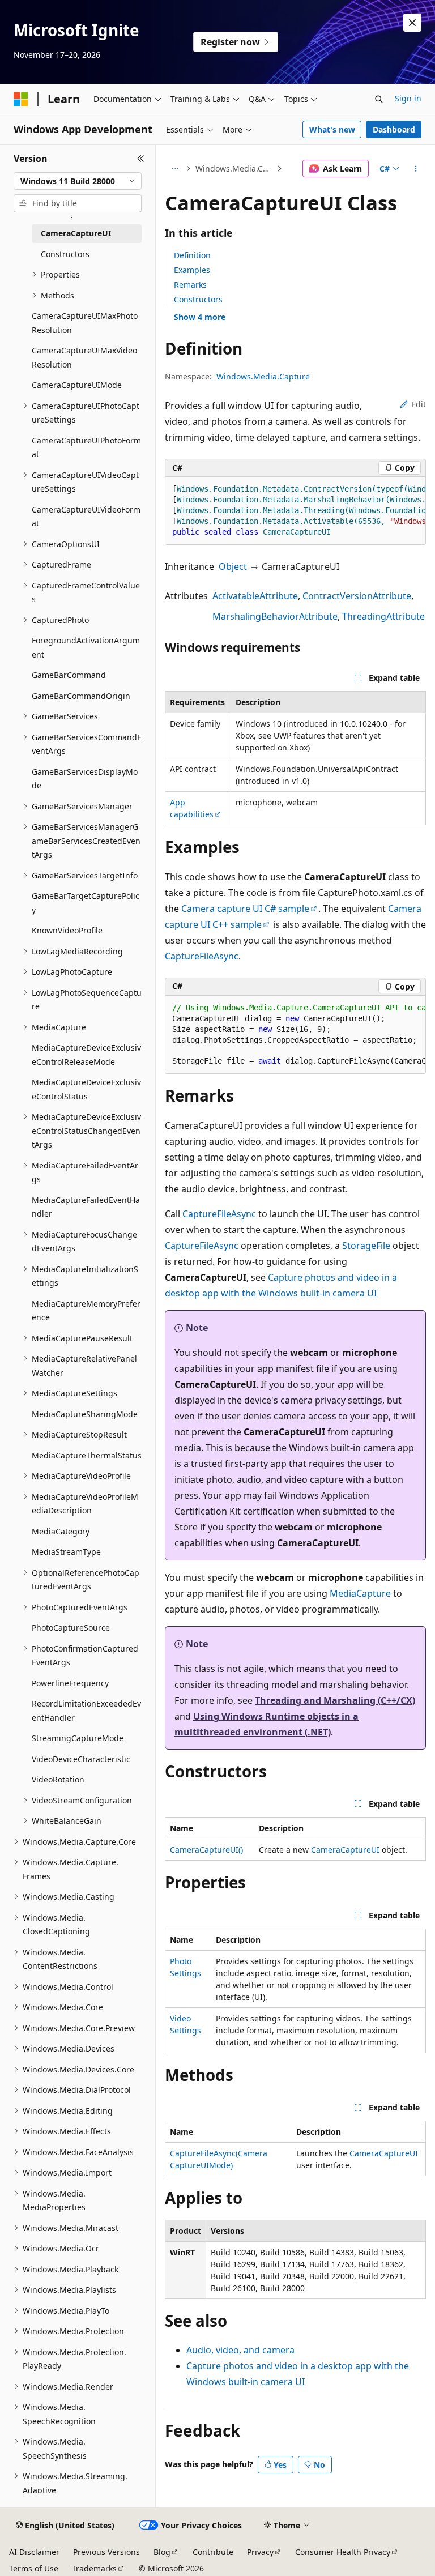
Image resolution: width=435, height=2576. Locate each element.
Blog (162, 2552)
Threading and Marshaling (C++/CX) (335, 1700)
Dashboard (394, 129)
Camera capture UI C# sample (245, 909)
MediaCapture (360, 1593)
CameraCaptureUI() (206, 1850)
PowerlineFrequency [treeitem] (70, 1683)
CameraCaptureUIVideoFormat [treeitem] (86, 517)
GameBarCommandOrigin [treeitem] (81, 696)
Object (233, 566)
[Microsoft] (21, 99)
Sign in (408, 98)
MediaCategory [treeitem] (61, 1531)
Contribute (213, 2552)
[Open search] (379, 99)
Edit (419, 404)
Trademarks (94, 2568)
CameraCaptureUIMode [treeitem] (77, 385)
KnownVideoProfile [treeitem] (67, 930)
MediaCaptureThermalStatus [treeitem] (87, 1455)
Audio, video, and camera (240, 2350)
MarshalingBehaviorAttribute (275, 616)
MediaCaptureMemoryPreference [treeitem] (86, 1311)
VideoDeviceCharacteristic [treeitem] (81, 1759)
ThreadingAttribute (383, 616)
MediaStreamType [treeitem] (66, 1552)
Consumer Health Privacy (343, 2552)
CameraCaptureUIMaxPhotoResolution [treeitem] (85, 323)
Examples (192, 270)
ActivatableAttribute (255, 596)
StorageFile (366, 1246)
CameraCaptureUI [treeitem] (76, 233)
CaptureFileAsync (202, 956)
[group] (295, 511)
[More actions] (416, 169)
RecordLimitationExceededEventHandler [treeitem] (86, 1711)
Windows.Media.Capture (235, 169)
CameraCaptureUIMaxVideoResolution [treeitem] (84, 357)
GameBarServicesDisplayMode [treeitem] (85, 779)
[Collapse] (141, 159)
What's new (332, 129)
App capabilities (192, 808)
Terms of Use (34, 2568)
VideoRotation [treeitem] (58, 1779)
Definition (192, 255)
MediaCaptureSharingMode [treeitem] (85, 1414)
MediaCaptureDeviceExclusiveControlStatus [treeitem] (86, 1089)
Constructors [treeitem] (65, 254)
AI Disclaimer (34, 2552)
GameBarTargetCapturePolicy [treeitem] (86, 903)
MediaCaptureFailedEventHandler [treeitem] (86, 1207)
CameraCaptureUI (345, 1850)
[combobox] (78, 181)
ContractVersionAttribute (357, 596)
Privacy (260, 2552)
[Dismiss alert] (412, 23)
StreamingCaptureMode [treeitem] (78, 1738)
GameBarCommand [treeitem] (69, 675)
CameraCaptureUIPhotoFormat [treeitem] (86, 447)
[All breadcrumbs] (175, 169)
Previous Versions (106, 2552)
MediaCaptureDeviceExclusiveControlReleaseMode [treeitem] (86, 1055)
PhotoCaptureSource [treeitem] (71, 1628)
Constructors (198, 299)
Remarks (190, 285)
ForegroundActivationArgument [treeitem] (86, 647)
